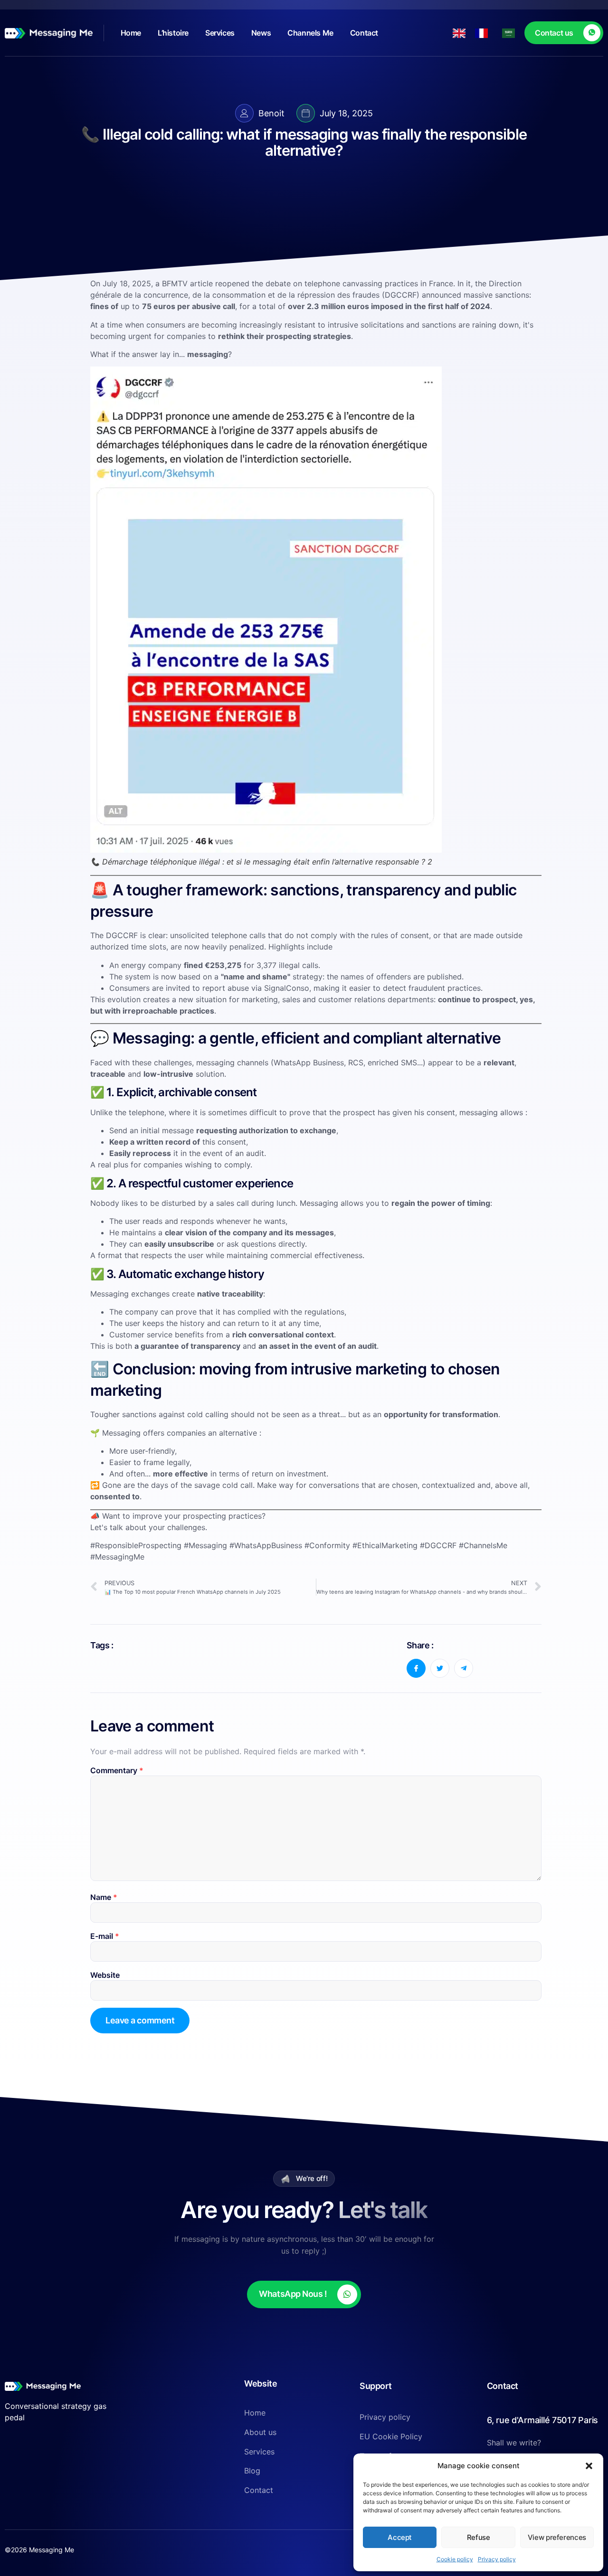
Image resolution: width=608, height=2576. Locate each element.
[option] (484, 33)
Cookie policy (455, 2559)
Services (220, 33)
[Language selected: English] (489, 33)
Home (131, 33)
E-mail (105, 1936)
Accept (400, 2537)
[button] (589, 2466)
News (261, 33)
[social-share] (416, 1668)
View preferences (557, 2537)
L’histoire (173, 33)
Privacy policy (497, 2559)
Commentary (117, 1770)
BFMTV (175, 283)
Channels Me (310, 33)
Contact (364, 33)
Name (104, 1897)
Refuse (479, 2537)
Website (105, 1975)
